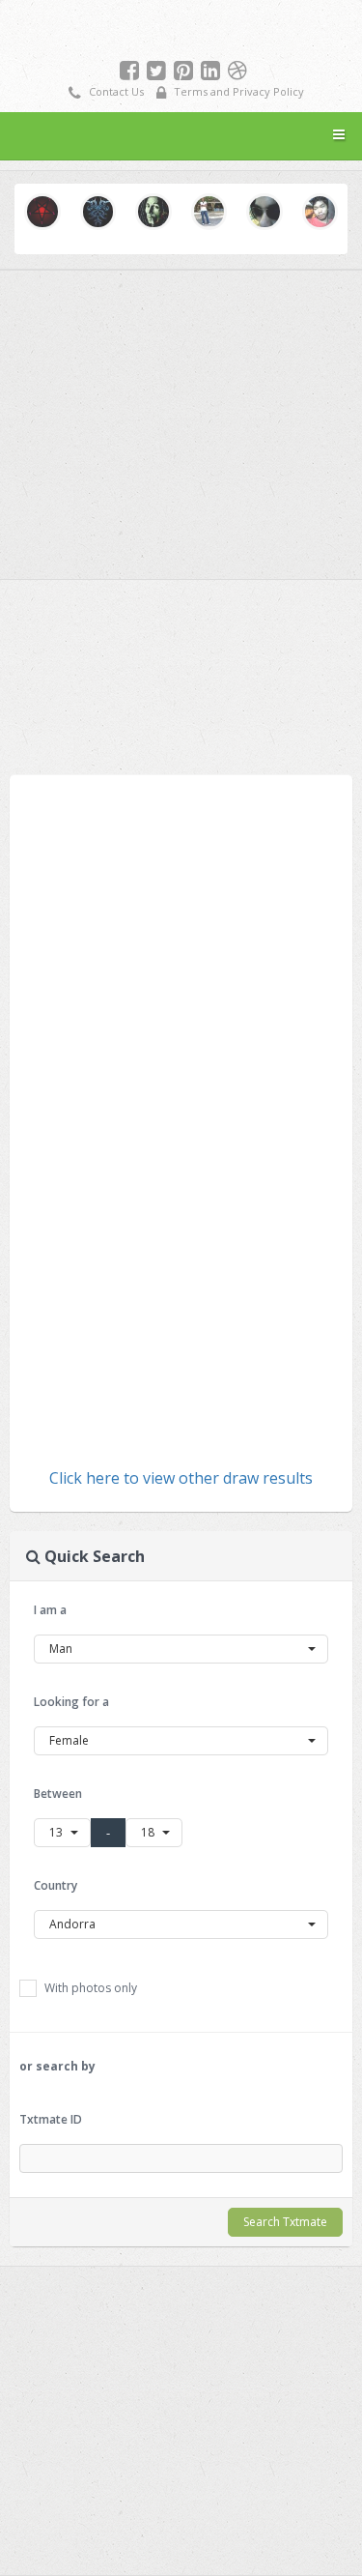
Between (58, 1794)
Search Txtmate (285, 2222)
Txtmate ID (51, 2119)
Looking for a (71, 1702)
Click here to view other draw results (181, 1478)
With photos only (89, 1988)
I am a (50, 1610)
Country (56, 1885)
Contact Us (115, 91)
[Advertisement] (181, 672)
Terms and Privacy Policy (237, 91)
